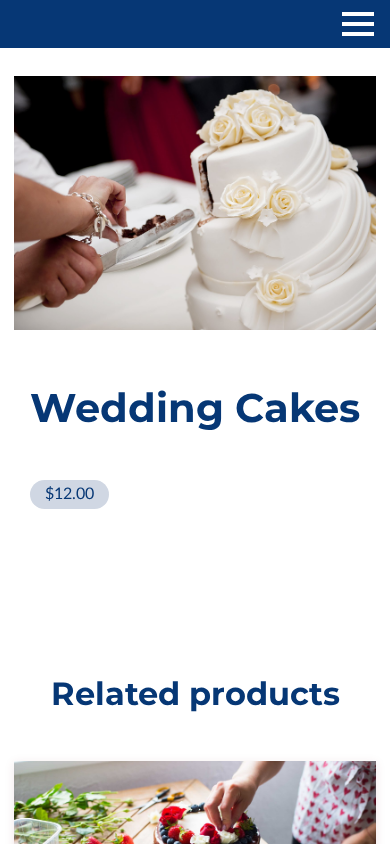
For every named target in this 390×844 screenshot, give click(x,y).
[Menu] (358, 24)
